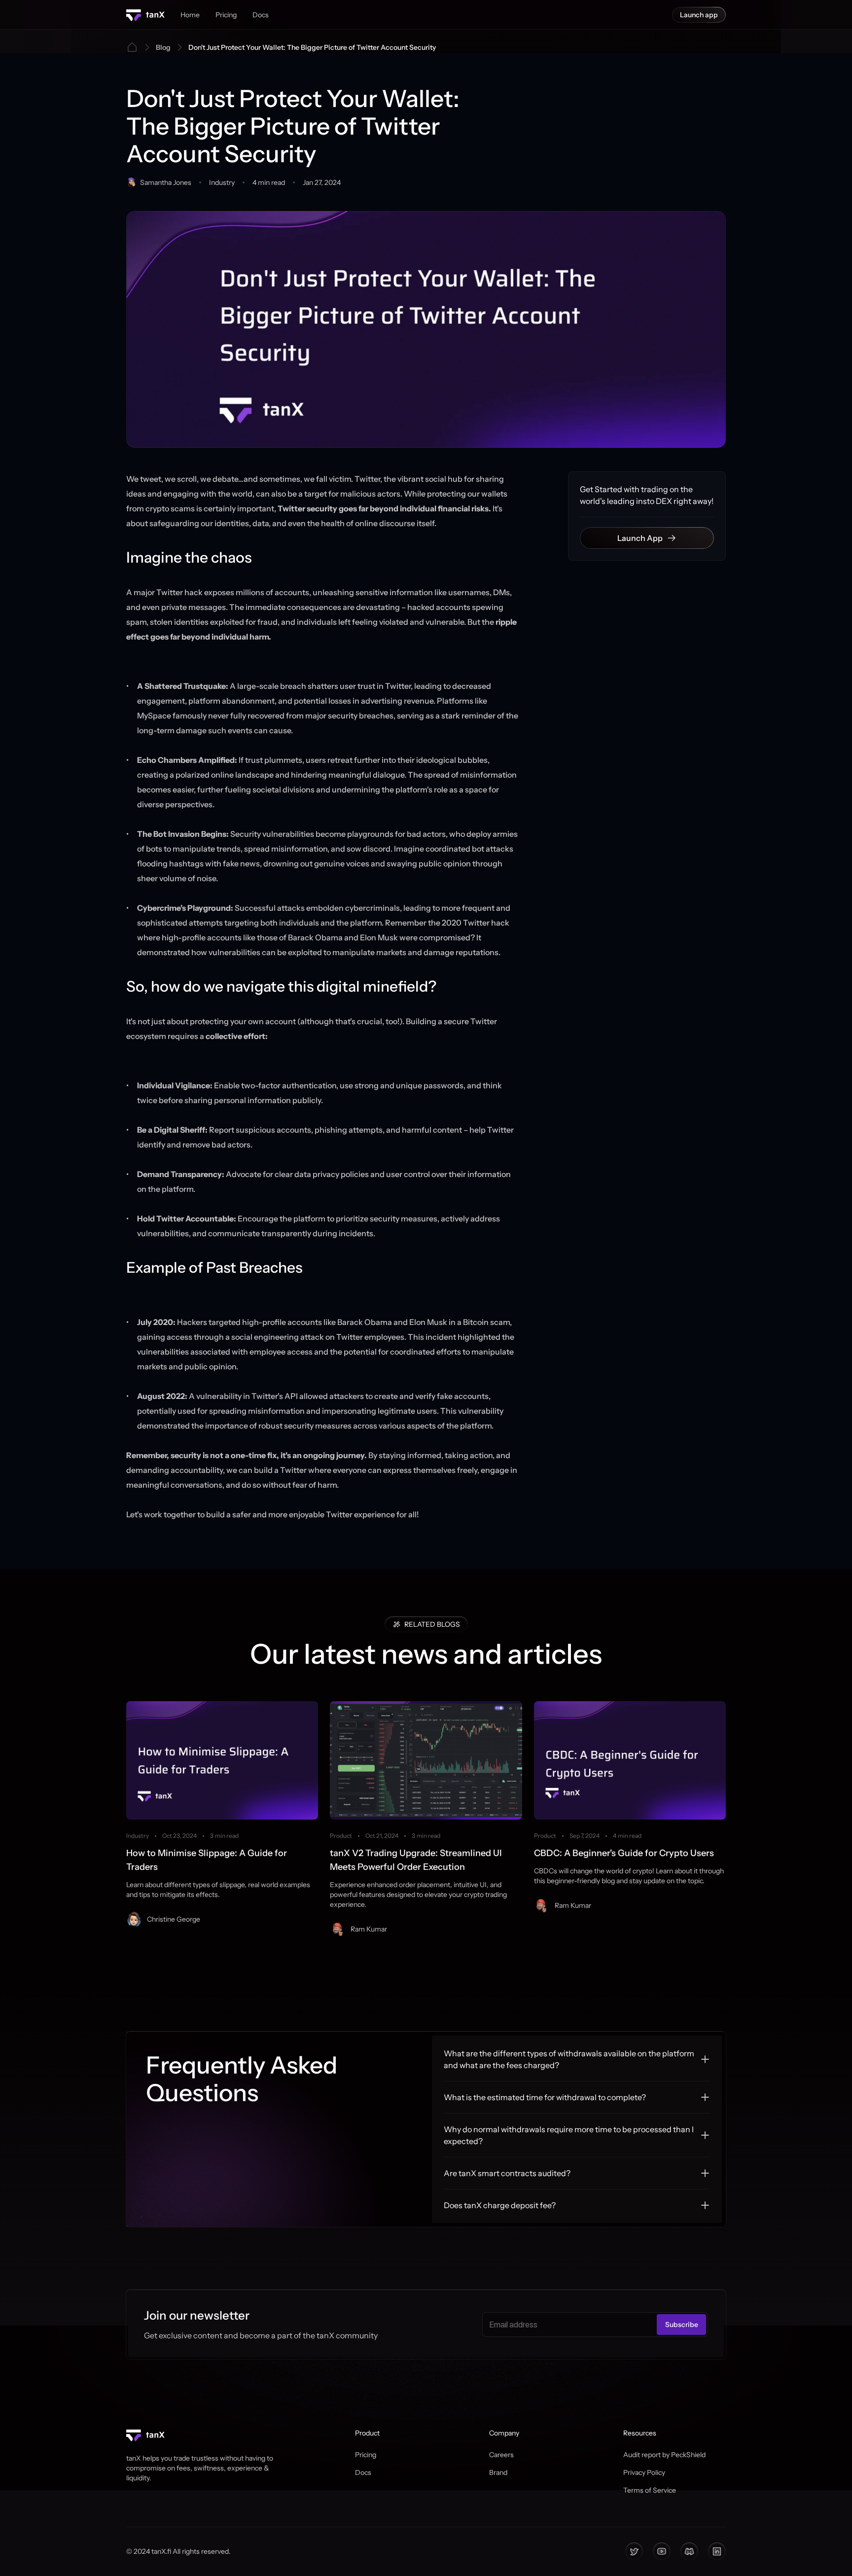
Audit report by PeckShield (664, 2455)
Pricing (366, 2455)
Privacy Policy (644, 2472)
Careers (501, 2455)
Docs (363, 2472)
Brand (498, 2472)
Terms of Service (650, 2490)
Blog (163, 47)
